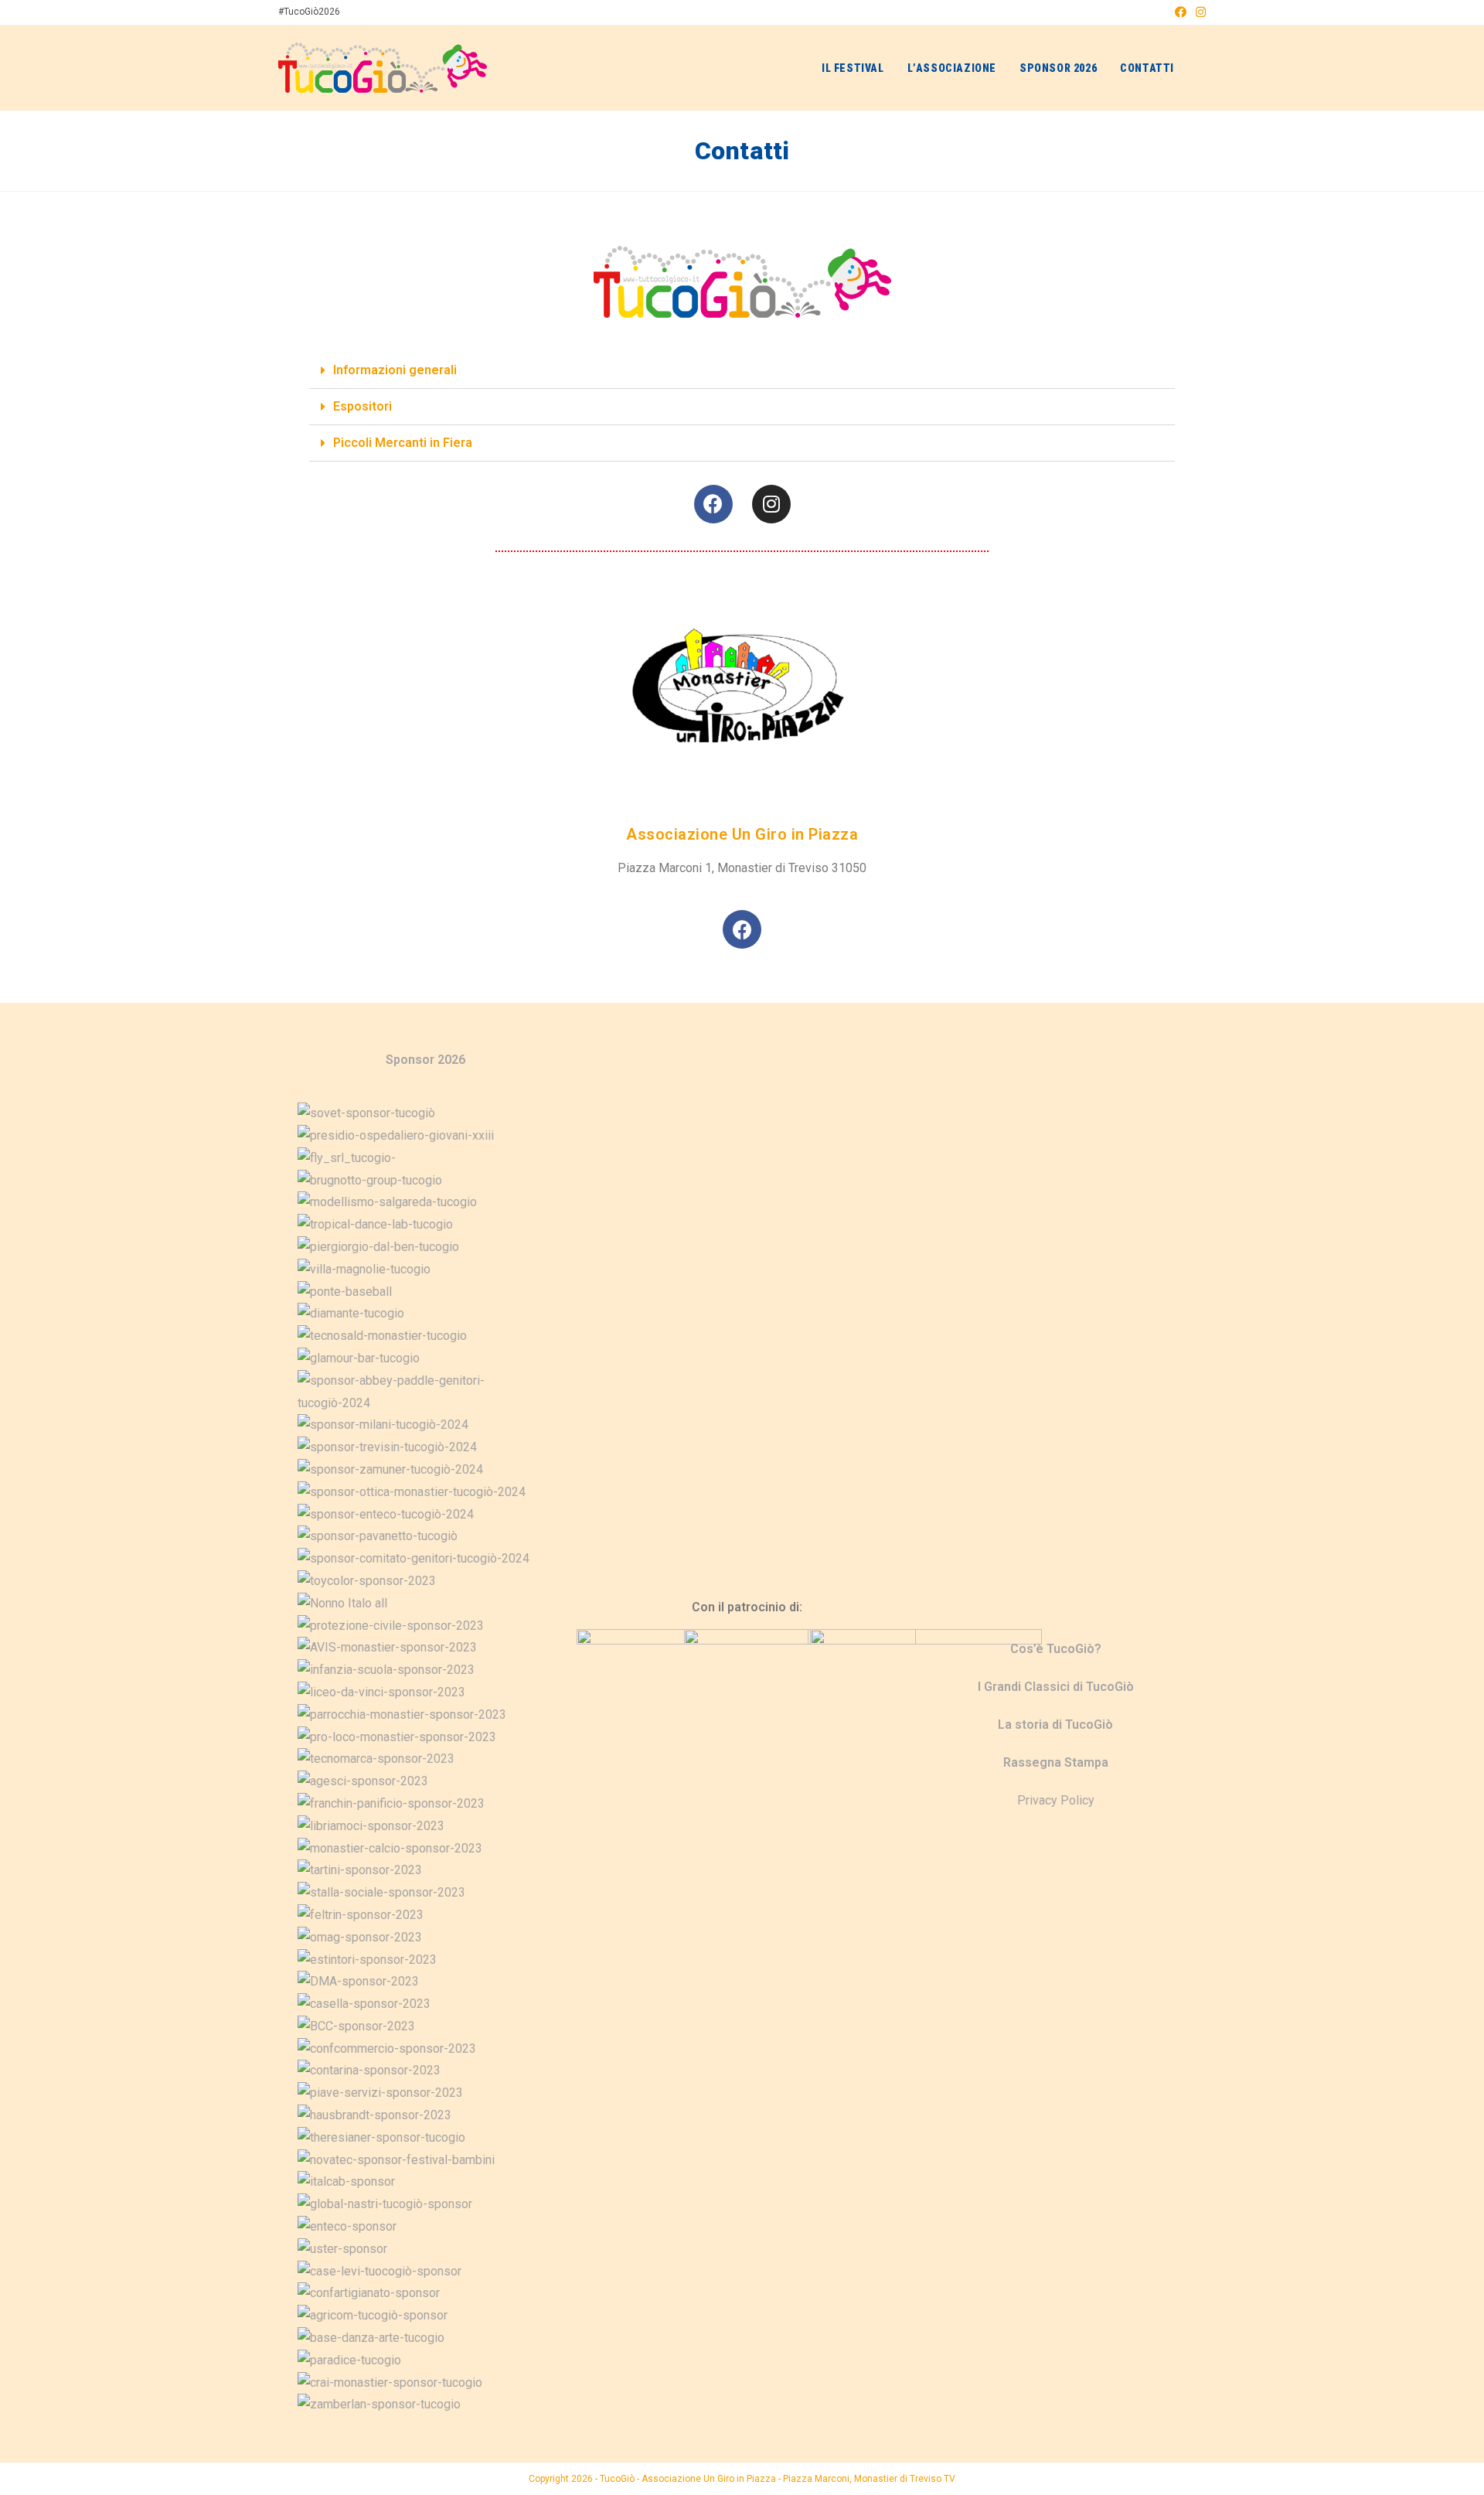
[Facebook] (713, 504)
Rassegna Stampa (1056, 1762)
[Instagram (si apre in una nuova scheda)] (1198, 12)
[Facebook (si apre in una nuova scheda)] (1181, 12)
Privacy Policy (1056, 1800)
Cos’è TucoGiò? (1056, 1649)
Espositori (362, 406)
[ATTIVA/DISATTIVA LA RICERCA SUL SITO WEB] (1201, 68)
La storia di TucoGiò (1055, 1725)
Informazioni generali (395, 370)
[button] (742, 371)
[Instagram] (771, 504)
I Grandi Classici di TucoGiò (1056, 1687)
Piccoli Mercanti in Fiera (403, 443)
